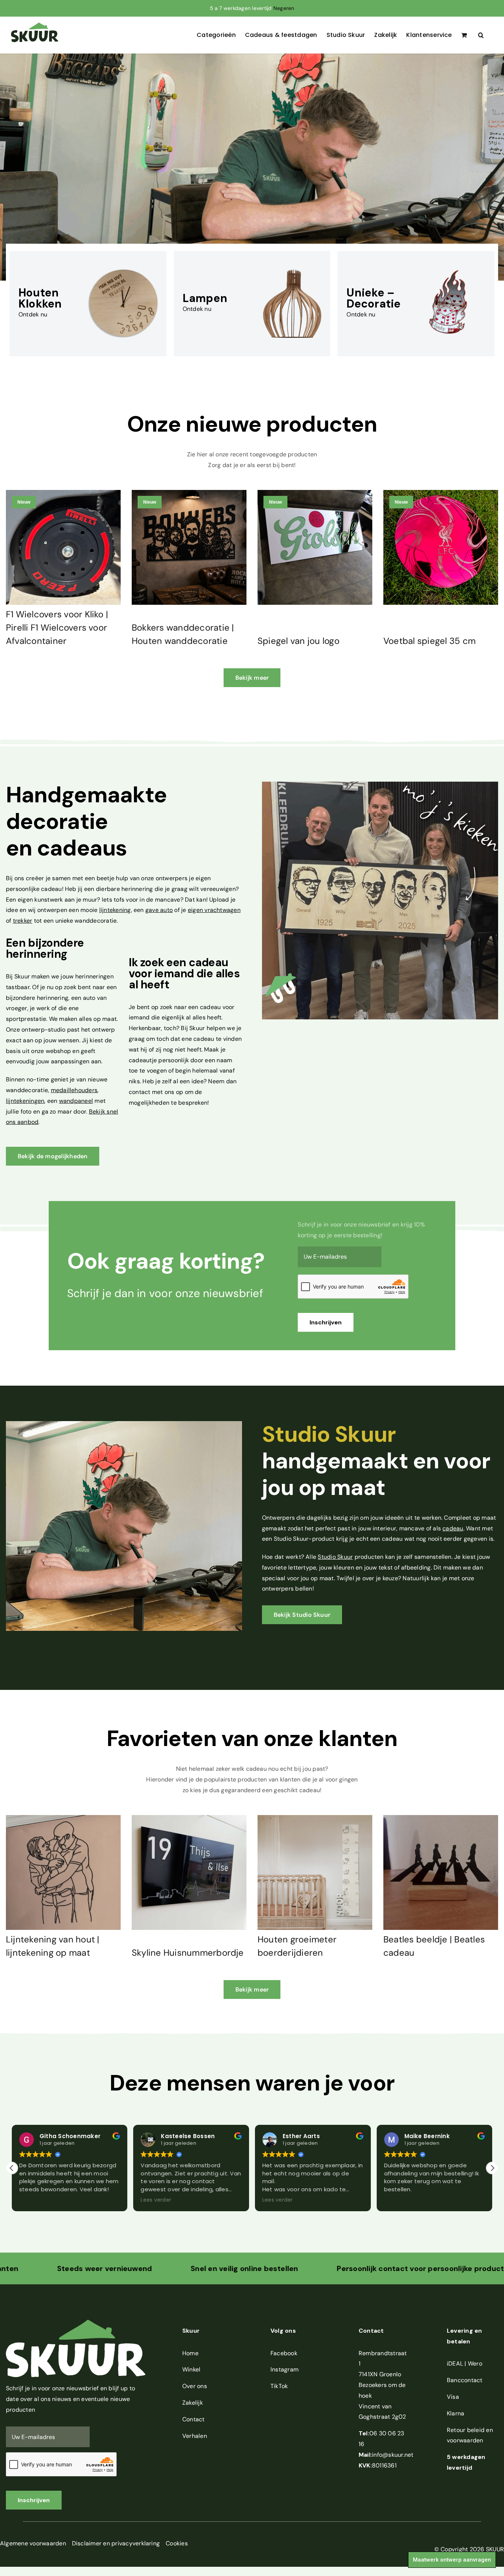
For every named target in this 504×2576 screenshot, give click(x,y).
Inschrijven (326, 1322)
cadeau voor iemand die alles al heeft (184, 973)
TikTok (279, 2386)
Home (190, 2353)
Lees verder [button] (34, 2200)
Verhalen (195, 2436)
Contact (194, 2419)
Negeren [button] (284, 8)
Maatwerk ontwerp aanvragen (452, 2560)
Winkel (191, 2369)
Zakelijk (193, 2403)
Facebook (284, 2353)
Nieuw (24, 502)
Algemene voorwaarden (33, 2543)
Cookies (177, 2543)
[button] (481, 35)
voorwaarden (465, 2440)
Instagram (284, 2369)
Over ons (195, 2386)
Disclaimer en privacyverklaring (116, 2543)
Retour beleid (466, 2430)
